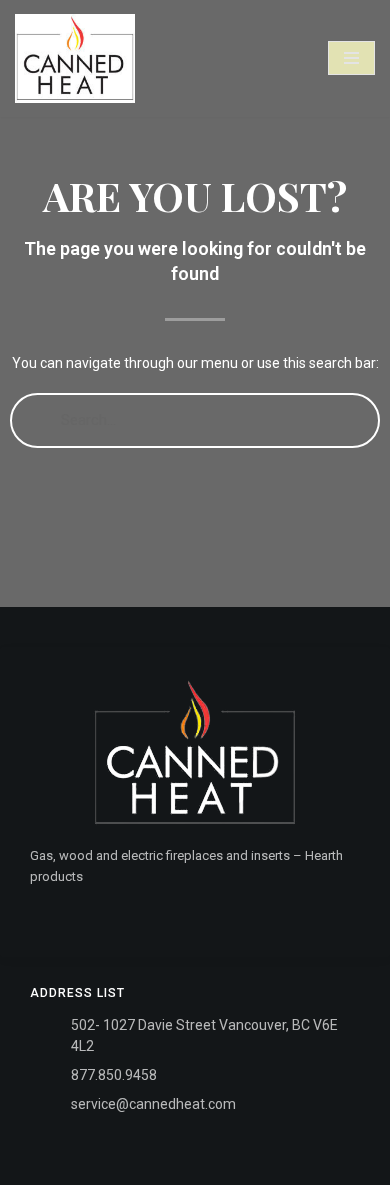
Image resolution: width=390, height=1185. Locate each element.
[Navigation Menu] (351, 58)
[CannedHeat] (75, 58)
